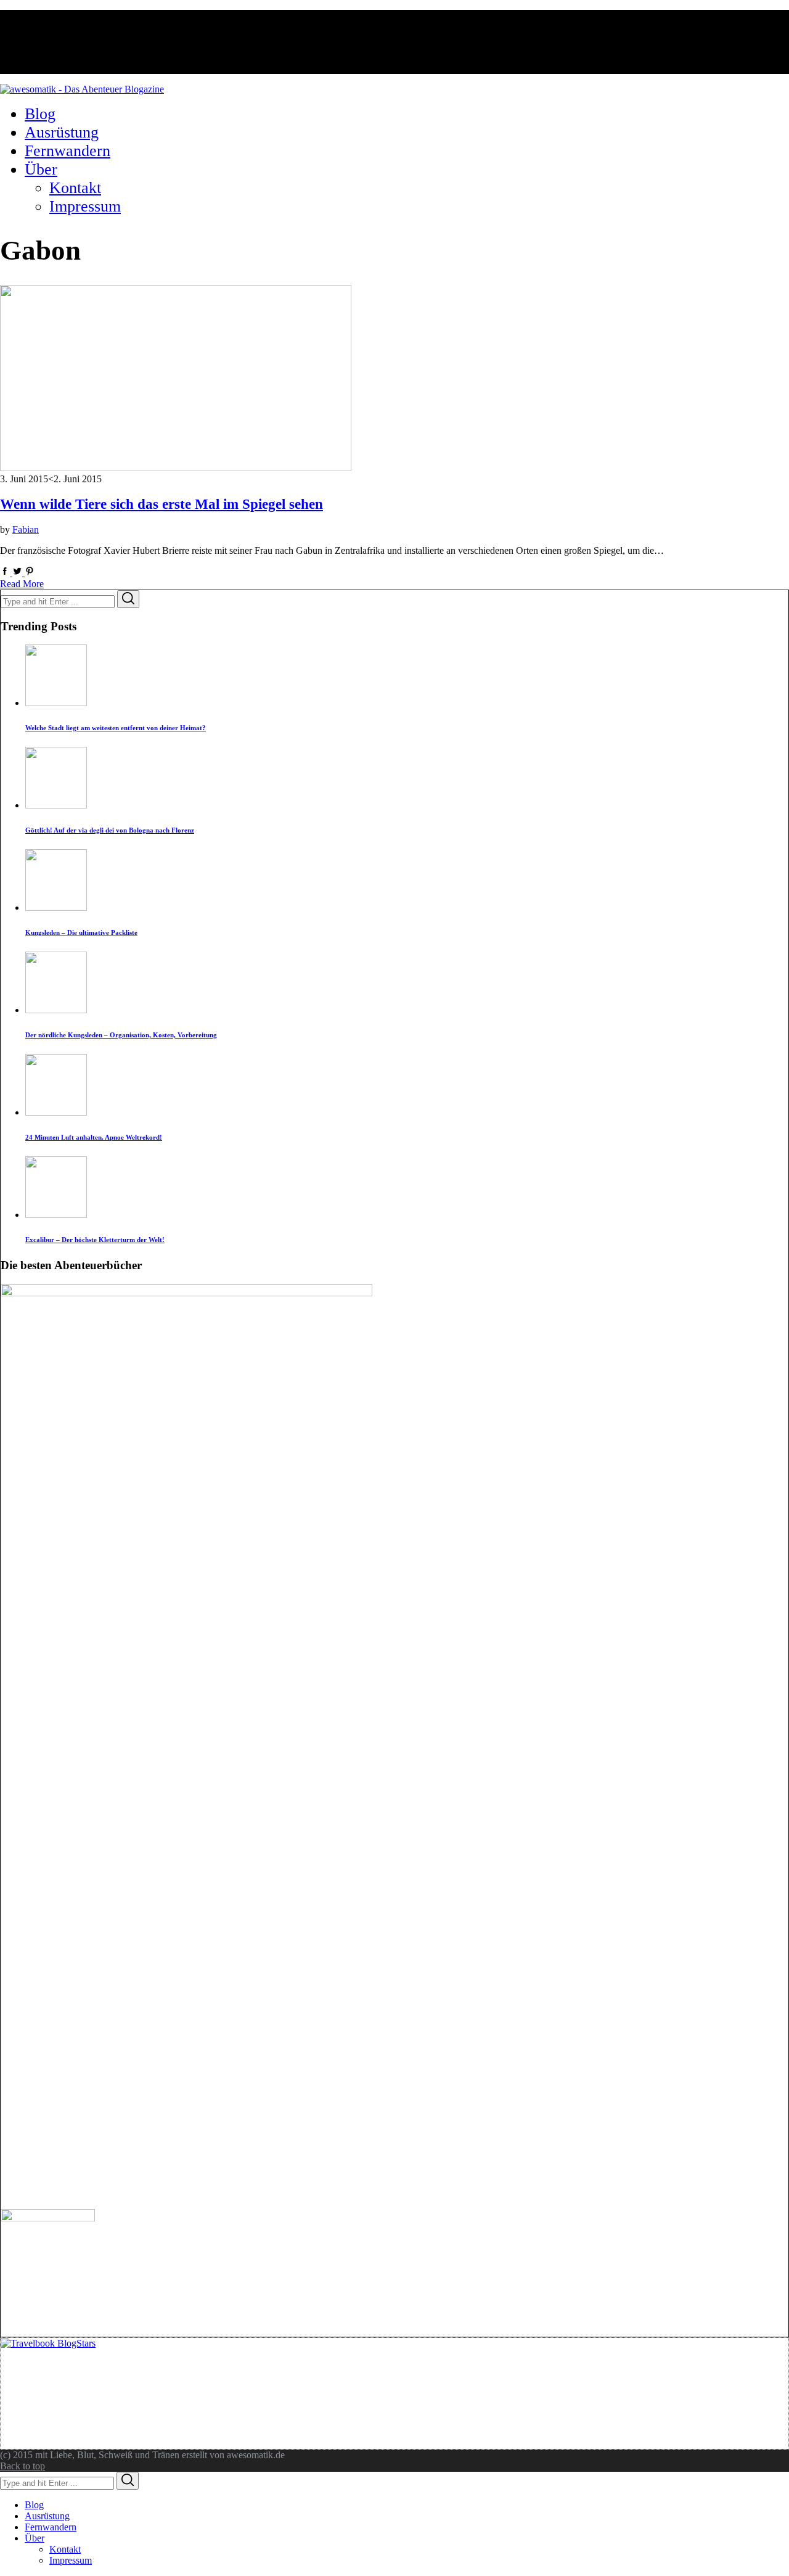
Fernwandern (51, 2527)
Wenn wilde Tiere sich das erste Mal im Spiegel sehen (161, 504)
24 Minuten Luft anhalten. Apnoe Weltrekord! (94, 1137)
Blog (34, 2505)
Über (35, 2538)
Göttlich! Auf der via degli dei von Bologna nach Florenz (110, 830)
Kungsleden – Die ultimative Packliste (81, 932)
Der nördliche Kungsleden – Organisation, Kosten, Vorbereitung (121, 1035)
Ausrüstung (47, 2516)
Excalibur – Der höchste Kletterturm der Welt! (95, 1240)
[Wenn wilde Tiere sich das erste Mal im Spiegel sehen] (176, 468)
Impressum (71, 2560)
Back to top (22, 2466)
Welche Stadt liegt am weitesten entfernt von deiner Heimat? (116, 728)
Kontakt (65, 2549)
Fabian (26, 529)
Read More (22, 584)
